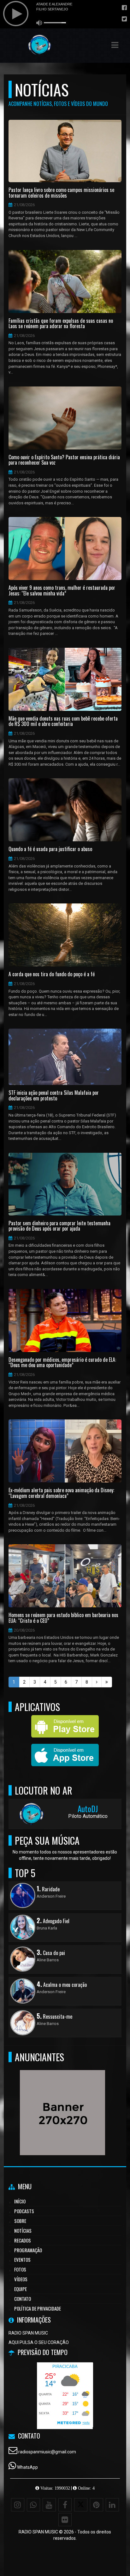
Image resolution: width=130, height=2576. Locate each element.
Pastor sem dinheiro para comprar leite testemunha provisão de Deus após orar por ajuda (59, 1226)
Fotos (20, 2269)
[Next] (97, 1682)
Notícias (23, 2231)
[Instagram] (18, 2505)
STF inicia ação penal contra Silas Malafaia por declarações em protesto (54, 1096)
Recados (23, 2240)
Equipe (21, 2289)
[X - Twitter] (81, 2505)
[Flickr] (65, 2520)
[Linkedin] (112, 2505)
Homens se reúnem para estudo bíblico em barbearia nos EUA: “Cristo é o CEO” (63, 1618)
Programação (28, 2250)
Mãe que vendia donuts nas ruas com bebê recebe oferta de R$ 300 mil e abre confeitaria (63, 721)
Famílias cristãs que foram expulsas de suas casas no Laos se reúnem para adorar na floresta (61, 324)
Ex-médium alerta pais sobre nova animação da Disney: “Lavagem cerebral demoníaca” (61, 1493)
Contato (23, 2299)
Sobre (20, 2221)
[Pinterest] (97, 2505)
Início (20, 2201)
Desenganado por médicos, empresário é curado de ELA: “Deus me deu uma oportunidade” (62, 1363)
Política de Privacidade (38, 2308)
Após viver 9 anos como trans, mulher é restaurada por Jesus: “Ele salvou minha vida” (62, 591)
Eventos (22, 2260)
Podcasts (24, 2211)
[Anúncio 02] (63, 2101)
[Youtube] (49, 2505)
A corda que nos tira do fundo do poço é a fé (52, 974)
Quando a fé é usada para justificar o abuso (50, 849)
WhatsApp (27, 2467)
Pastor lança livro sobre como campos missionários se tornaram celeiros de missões (61, 193)
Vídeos (21, 2279)
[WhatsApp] (33, 2505)
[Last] (107, 1682)
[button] (115, 45)
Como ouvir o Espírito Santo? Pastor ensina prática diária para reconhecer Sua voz (64, 460)
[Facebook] (65, 2505)
